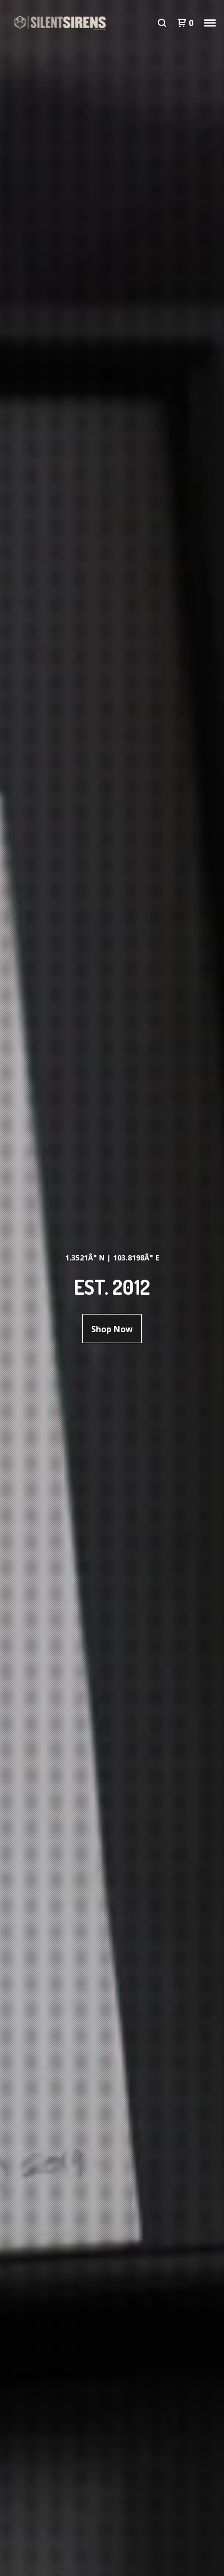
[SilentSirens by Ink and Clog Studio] (60, 23)
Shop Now (112, 1329)
